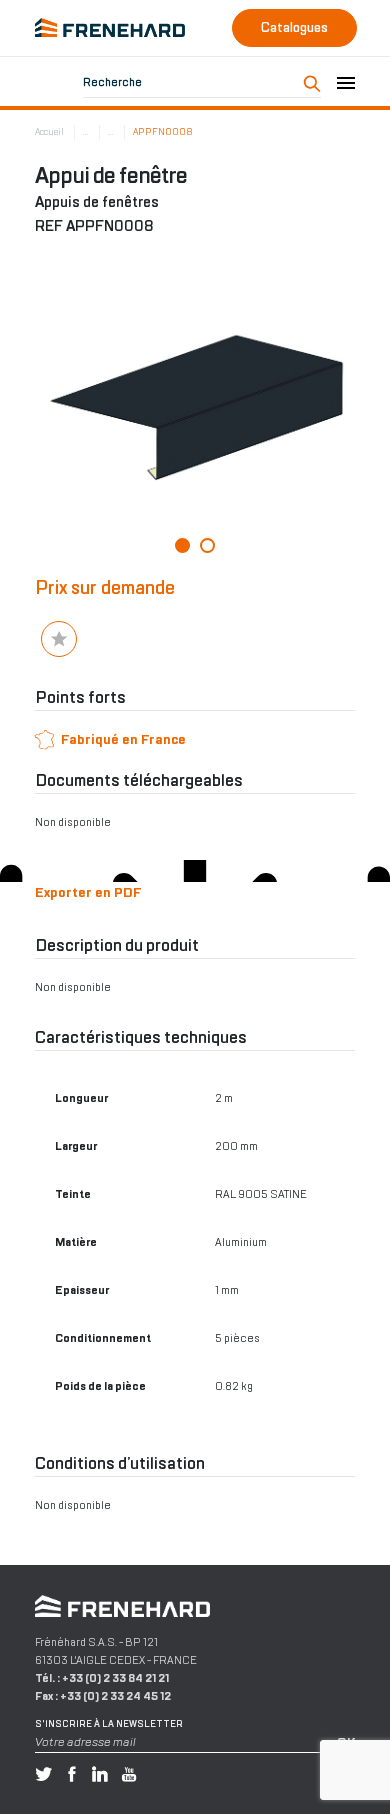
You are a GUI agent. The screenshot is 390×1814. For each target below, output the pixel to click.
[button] (182, 545)
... (86, 132)
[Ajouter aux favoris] (59, 639)
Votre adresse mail (85, 1742)
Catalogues (294, 27)
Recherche (112, 82)
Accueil (49, 132)
